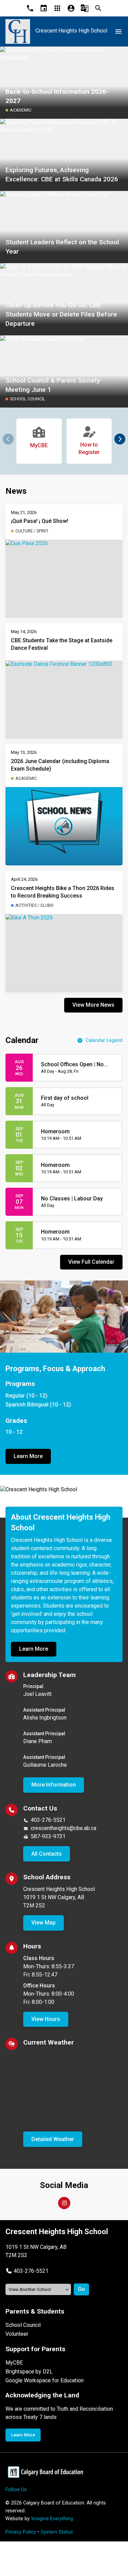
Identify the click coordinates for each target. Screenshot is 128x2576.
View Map (44, 1923)
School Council (23, 2325)
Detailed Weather (53, 2139)
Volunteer (17, 2334)
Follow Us (16, 2490)
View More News (93, 1005)
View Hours (46, 2019)
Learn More (28, 1456)
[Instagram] (64, 2203)
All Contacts (47, 1854)
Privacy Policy (21, 2532)
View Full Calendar (91, 1262)
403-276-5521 (48, 1820)
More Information (54, 1785)
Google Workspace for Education (45, 2380)
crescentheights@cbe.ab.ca (63, 1828)
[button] (120, 439)
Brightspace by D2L (29, 2372)
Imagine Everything (52, 2519)
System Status (57, 2532)
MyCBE (14, 2363)
